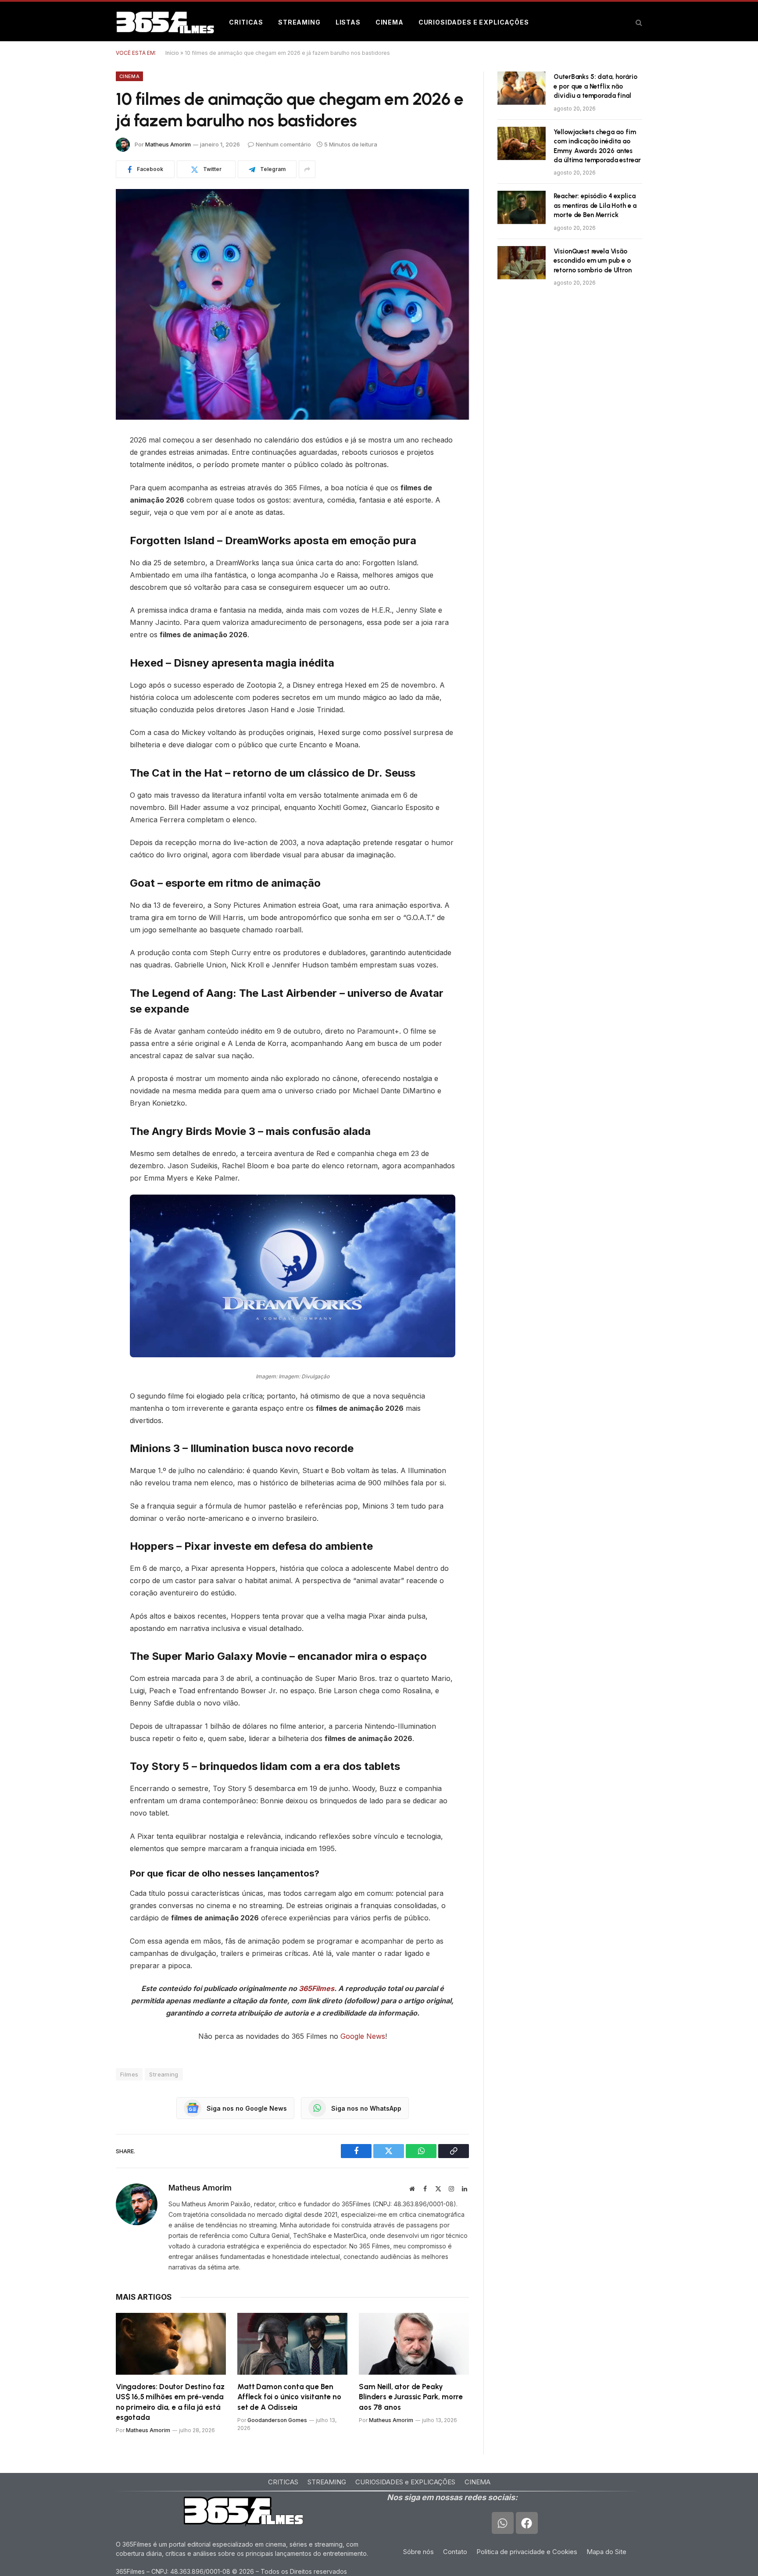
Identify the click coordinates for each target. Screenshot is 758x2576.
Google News (363, 2036)
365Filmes (316, 1988)
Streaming (299, 22)
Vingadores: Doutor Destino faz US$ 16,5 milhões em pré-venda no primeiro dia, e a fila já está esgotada (170, 2402)
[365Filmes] (165, 22)
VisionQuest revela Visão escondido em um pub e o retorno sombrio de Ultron (592, 261)
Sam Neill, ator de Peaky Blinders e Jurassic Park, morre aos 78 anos (411, 2397)
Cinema (390, 22)
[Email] (85, 553)
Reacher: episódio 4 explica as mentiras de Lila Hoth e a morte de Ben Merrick (595, 205)
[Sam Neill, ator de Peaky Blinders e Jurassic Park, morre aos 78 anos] (414, 2344)
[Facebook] (85, 463)
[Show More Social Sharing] (307, 169)
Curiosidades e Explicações (474, 22)
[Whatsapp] (503, 2523)
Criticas (246, 22)
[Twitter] (85, 485)
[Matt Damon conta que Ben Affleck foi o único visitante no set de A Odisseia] (292, 2344)
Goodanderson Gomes (277, 2420)
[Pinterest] (85, 508)
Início (172, 53)
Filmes (129, 2074)
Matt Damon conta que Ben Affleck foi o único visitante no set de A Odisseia (289, 2397)
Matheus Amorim (168, 144)
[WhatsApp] (85, 530)
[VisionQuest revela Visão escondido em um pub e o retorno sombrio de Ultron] (522, 263)
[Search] (638, 23)
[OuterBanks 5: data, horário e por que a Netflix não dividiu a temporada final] (522, 88)
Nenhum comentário (283, 144)
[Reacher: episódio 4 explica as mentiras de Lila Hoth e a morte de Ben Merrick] (522, 207)
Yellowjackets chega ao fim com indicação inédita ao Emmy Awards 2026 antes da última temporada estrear (597, 146)
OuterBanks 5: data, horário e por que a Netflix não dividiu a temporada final (595, 86)
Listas (348, 22)
